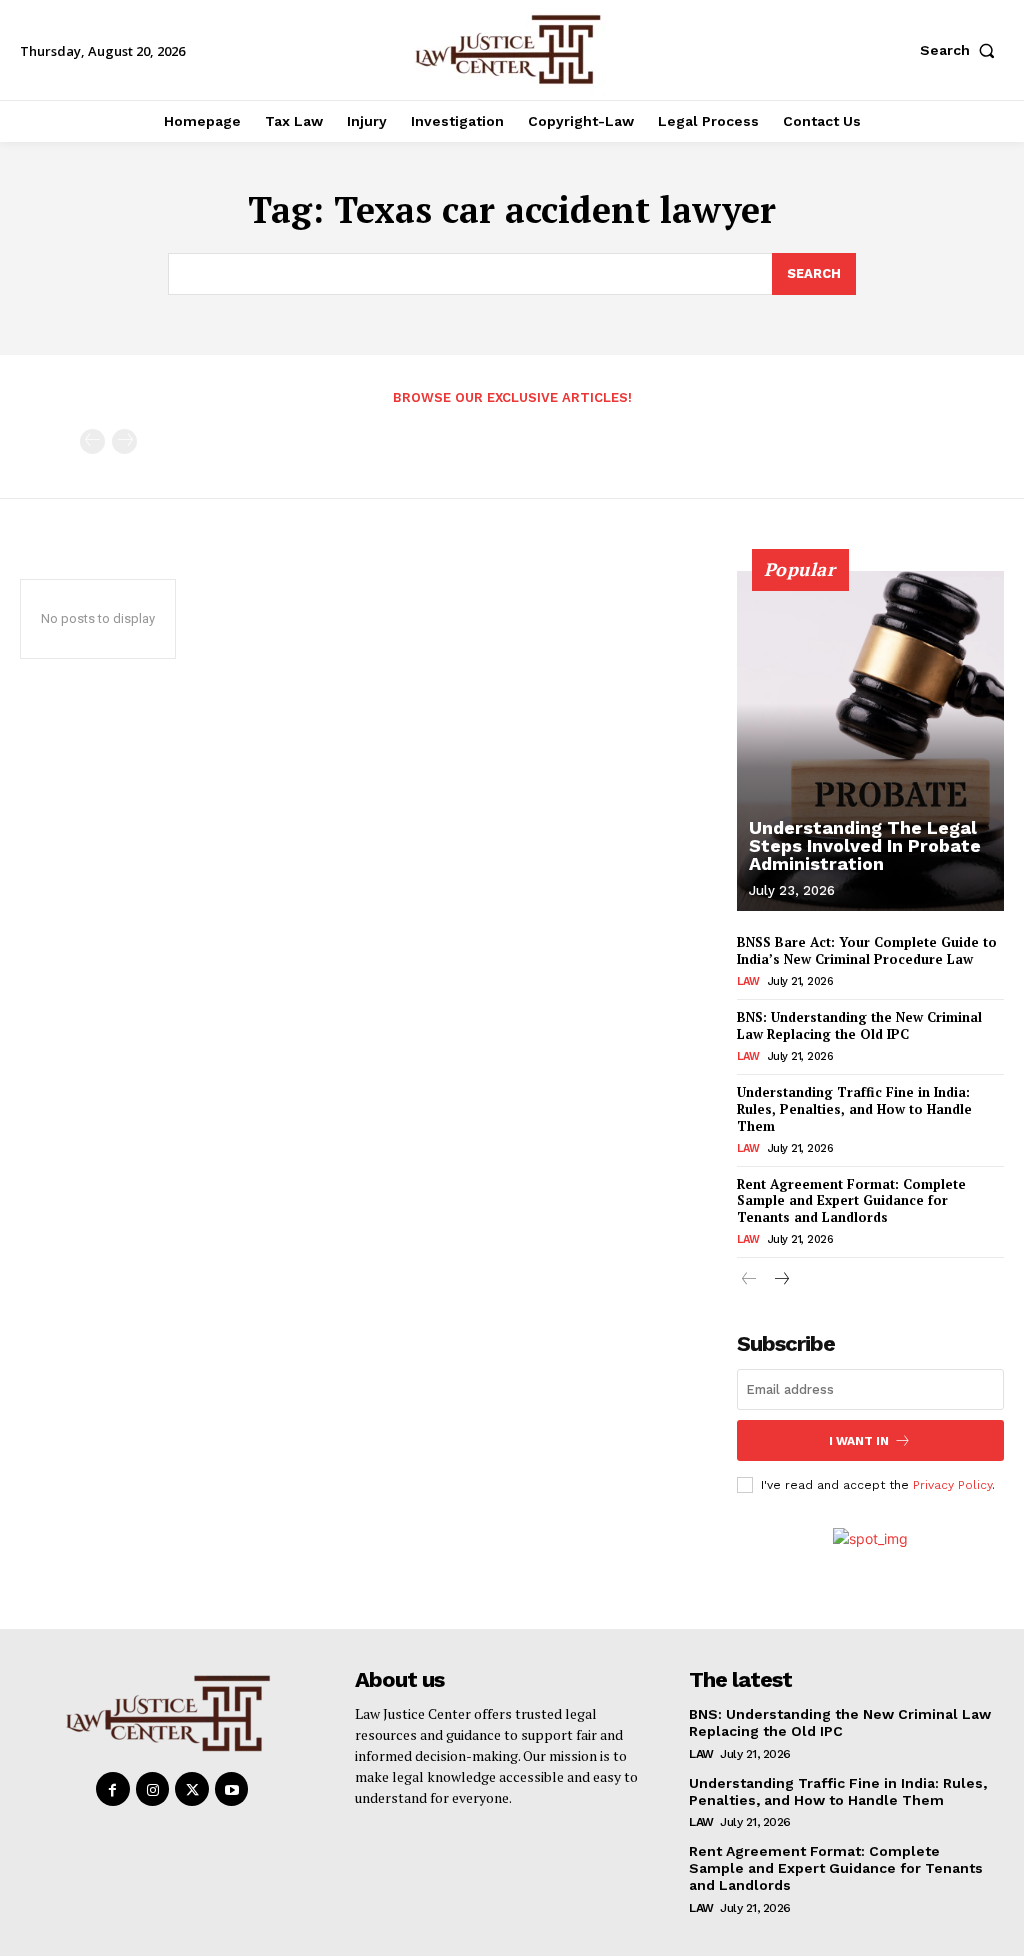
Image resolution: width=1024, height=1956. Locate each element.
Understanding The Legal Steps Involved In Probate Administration (865, 845)
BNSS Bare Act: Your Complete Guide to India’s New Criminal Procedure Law (867, 950)
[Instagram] (153, 1789)
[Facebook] (113, 1789)
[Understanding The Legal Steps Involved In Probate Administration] (870, 741)
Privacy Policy (952, 1485)
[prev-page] (92, 441)
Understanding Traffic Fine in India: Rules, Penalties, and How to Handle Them (854, 1109)
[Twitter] (192, 1789)
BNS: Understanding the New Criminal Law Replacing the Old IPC (859, 1025)
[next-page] (781, 1280)
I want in (859, 1441)
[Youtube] (232, 1789)
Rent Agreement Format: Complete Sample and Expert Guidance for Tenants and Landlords (851, 1201)
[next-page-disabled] (124, 441)
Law (748, 981)
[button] (962, 50)
